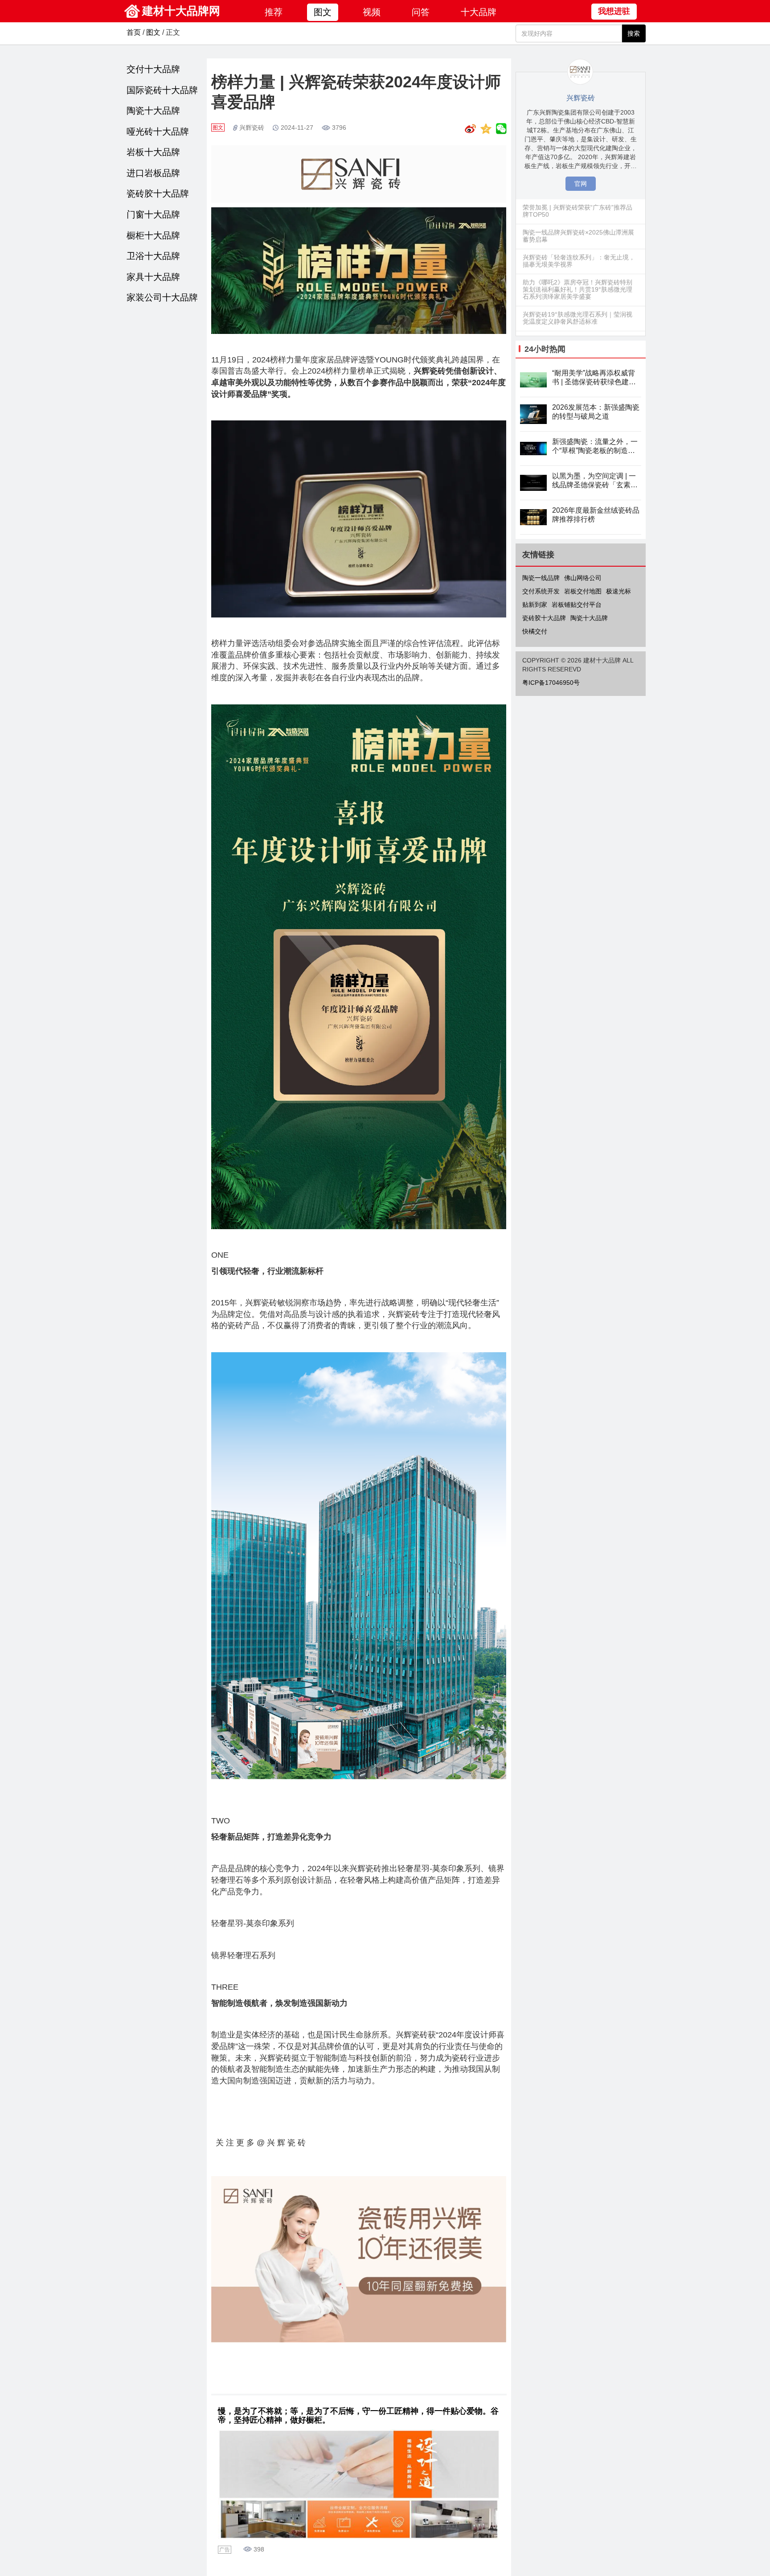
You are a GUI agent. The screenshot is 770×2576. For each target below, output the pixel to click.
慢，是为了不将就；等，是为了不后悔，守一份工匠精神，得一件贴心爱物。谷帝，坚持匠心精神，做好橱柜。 (358, 2416)
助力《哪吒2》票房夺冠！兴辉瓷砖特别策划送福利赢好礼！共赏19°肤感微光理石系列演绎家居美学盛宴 (577, 289)
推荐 (274, 12)
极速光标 (618, 591)
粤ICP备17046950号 (551, 683)
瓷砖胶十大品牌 (158, 193)
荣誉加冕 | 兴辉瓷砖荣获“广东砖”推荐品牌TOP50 (577, 211)
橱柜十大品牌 (153, 235)
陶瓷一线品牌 (541, 578)
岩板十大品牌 (153, 152)
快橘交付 (535, 631)
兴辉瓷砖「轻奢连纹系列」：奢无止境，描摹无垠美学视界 (579, 261)
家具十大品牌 (153, 277)
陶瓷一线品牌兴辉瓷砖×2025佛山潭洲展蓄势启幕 (578, 236)
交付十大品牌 (153, 69)
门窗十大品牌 (153, 214)
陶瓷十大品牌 (153, 111)
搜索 (634, 33)
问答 (421, 12)
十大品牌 (479, 12)
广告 (225, 2550)
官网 (581, 184)
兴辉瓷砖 (252, 128)
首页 (134, 32)
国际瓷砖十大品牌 (162, 90)
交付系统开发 (541, 591)
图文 (323, 12)
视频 (372, 12)
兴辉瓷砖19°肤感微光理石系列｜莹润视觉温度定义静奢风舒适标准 (577, 318)
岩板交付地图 (583, 591)
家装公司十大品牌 (162, 297)
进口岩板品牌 (153, 173)
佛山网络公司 (583, 578)
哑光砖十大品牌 (158, 132)
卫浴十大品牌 (153, 256)
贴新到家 (535, 605)
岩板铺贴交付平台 (577, 605)
